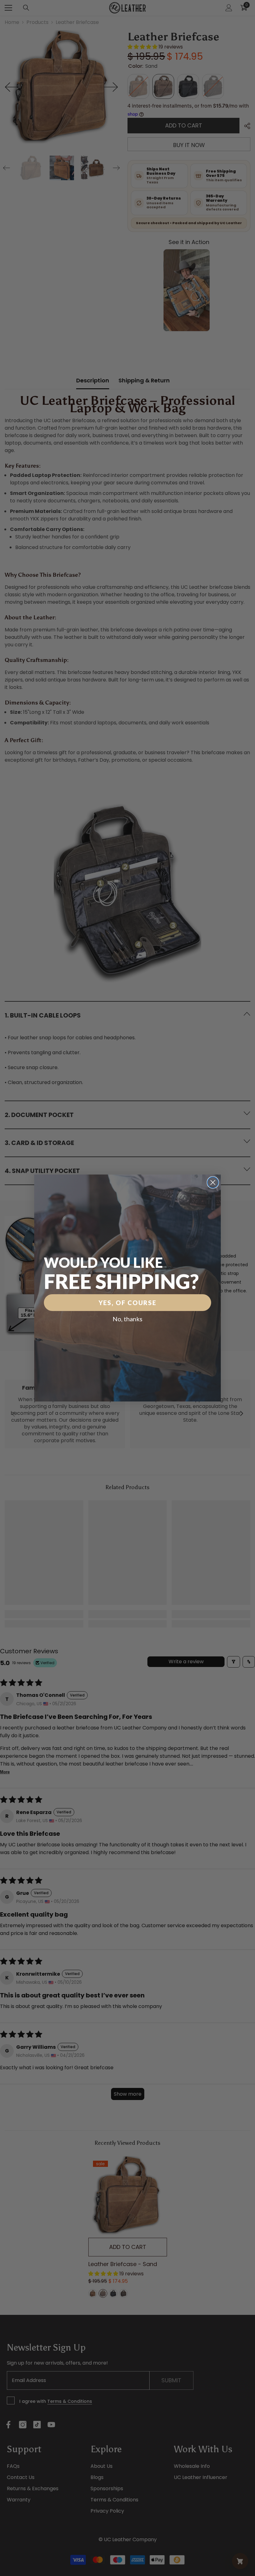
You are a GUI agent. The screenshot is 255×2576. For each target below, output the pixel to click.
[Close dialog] (213, 1182)
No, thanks (127, 1319)
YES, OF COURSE (127, 1303)
